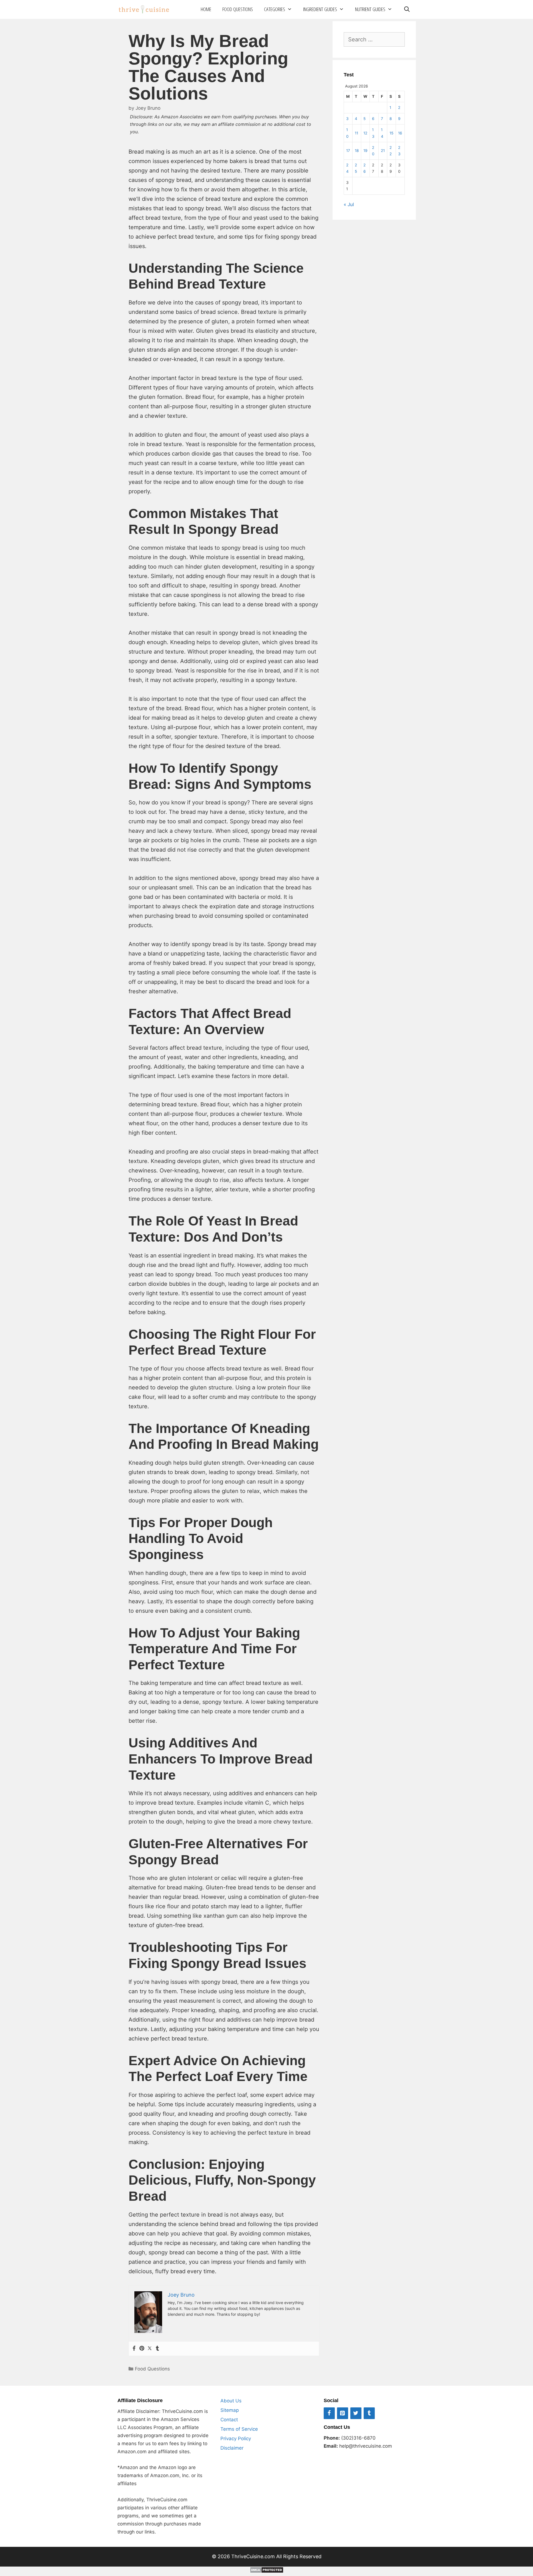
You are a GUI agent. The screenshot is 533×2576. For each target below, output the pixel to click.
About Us (231, 2401)
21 (383, 151)
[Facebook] (134, 2349)
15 (391, 133)
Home (206, 9)
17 (348, 151)
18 (357, 151)
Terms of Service (239, 2429)
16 (400, 133)
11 (356, 133)
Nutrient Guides (370, 9)
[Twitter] (150, 2349)
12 (365, 133)
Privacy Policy (236, 2439)
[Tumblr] (157, 2349)
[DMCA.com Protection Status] (267, 2571)
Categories (275, 9)
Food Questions (238, 9)
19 (365, 151)
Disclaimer (232, 2448)
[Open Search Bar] (407, 9)
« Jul (349, 204)
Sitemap (230, 2410)
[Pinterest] (142, 2349)
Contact (229, 2420)
